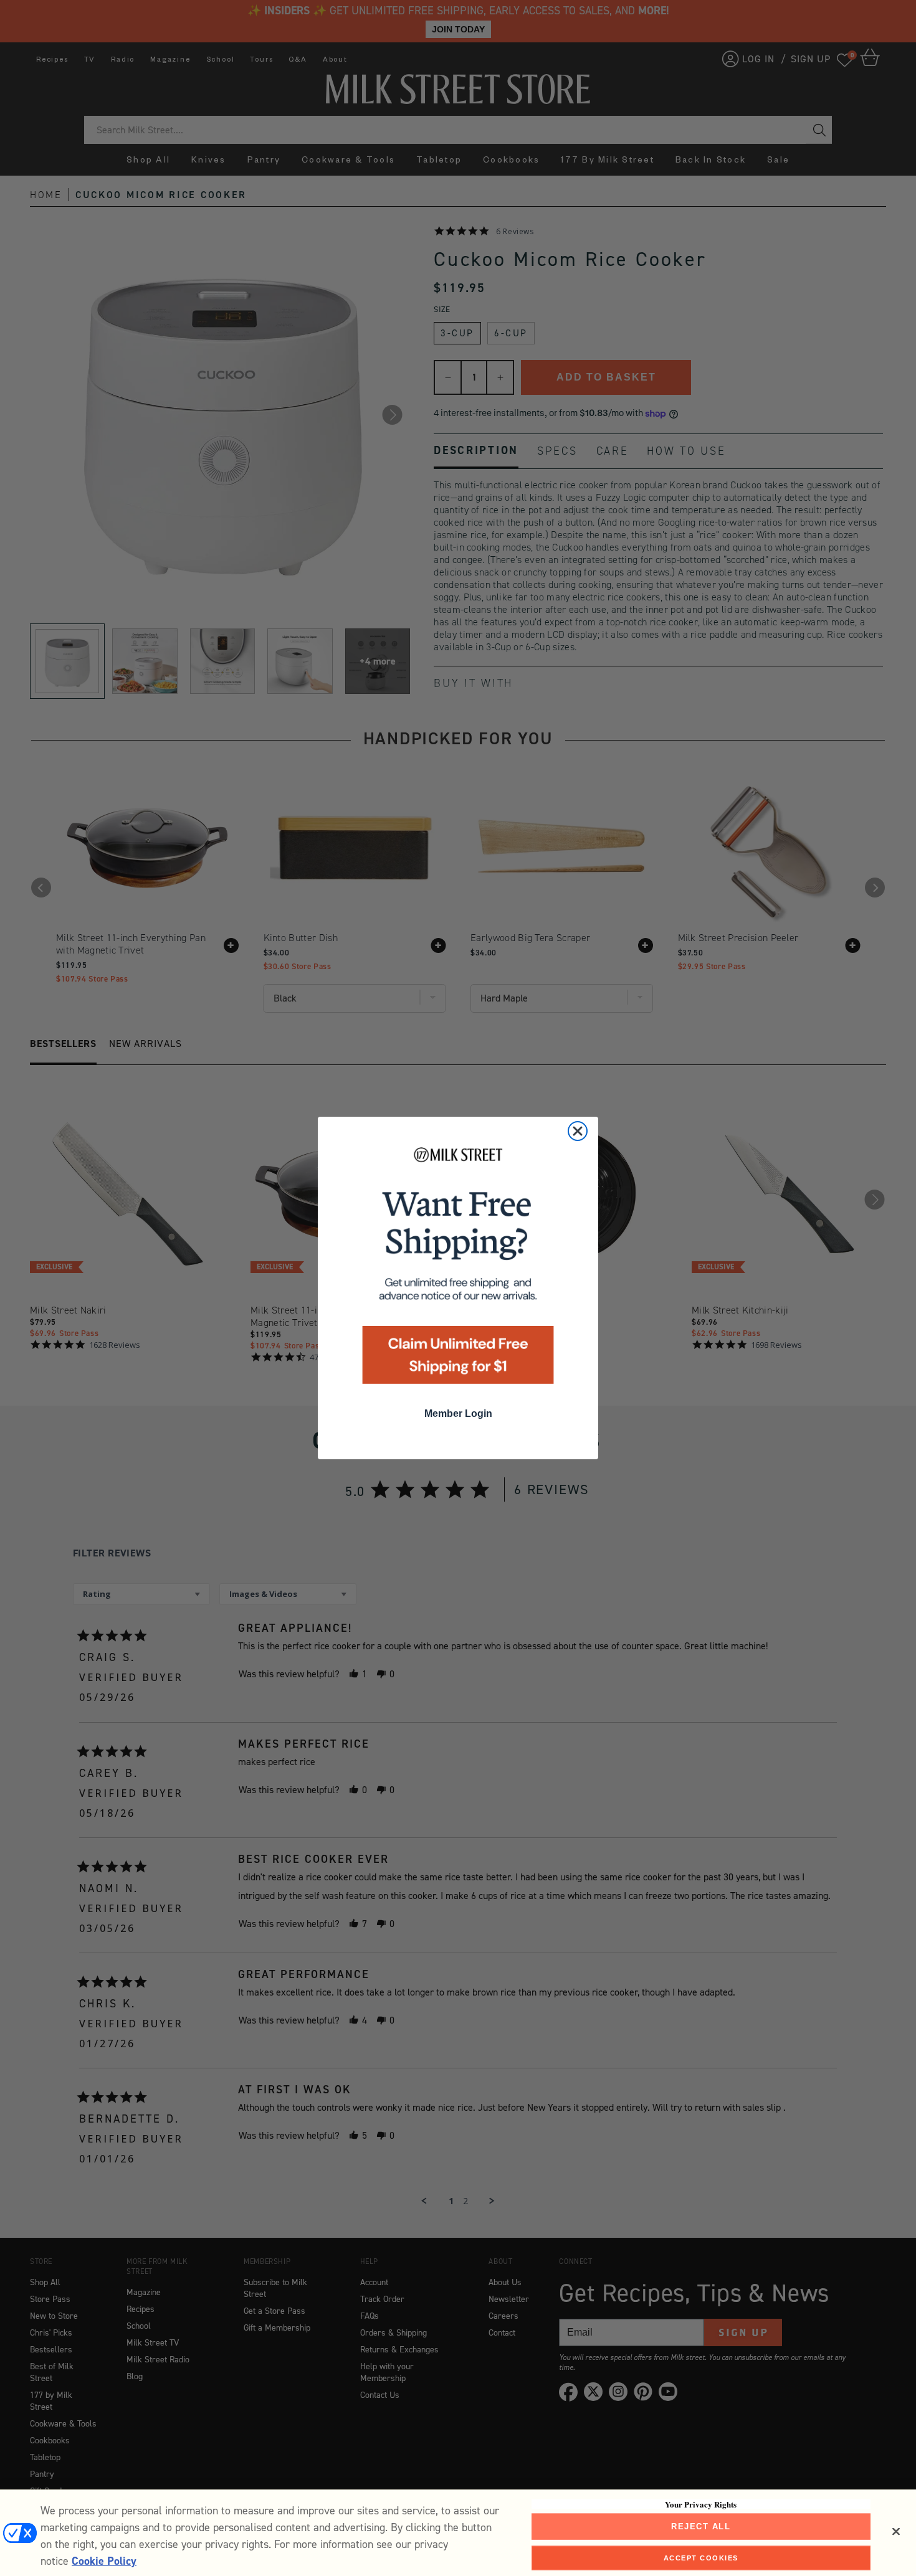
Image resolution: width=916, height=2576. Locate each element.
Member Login (458, 1413)
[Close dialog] (578, 1131)
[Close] (896, 2532)
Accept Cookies (701, 2557)
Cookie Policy (104, 2561)
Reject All (701, 2526)
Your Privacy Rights (701, 2504)
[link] (458, 1270)
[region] (458, 2533)
